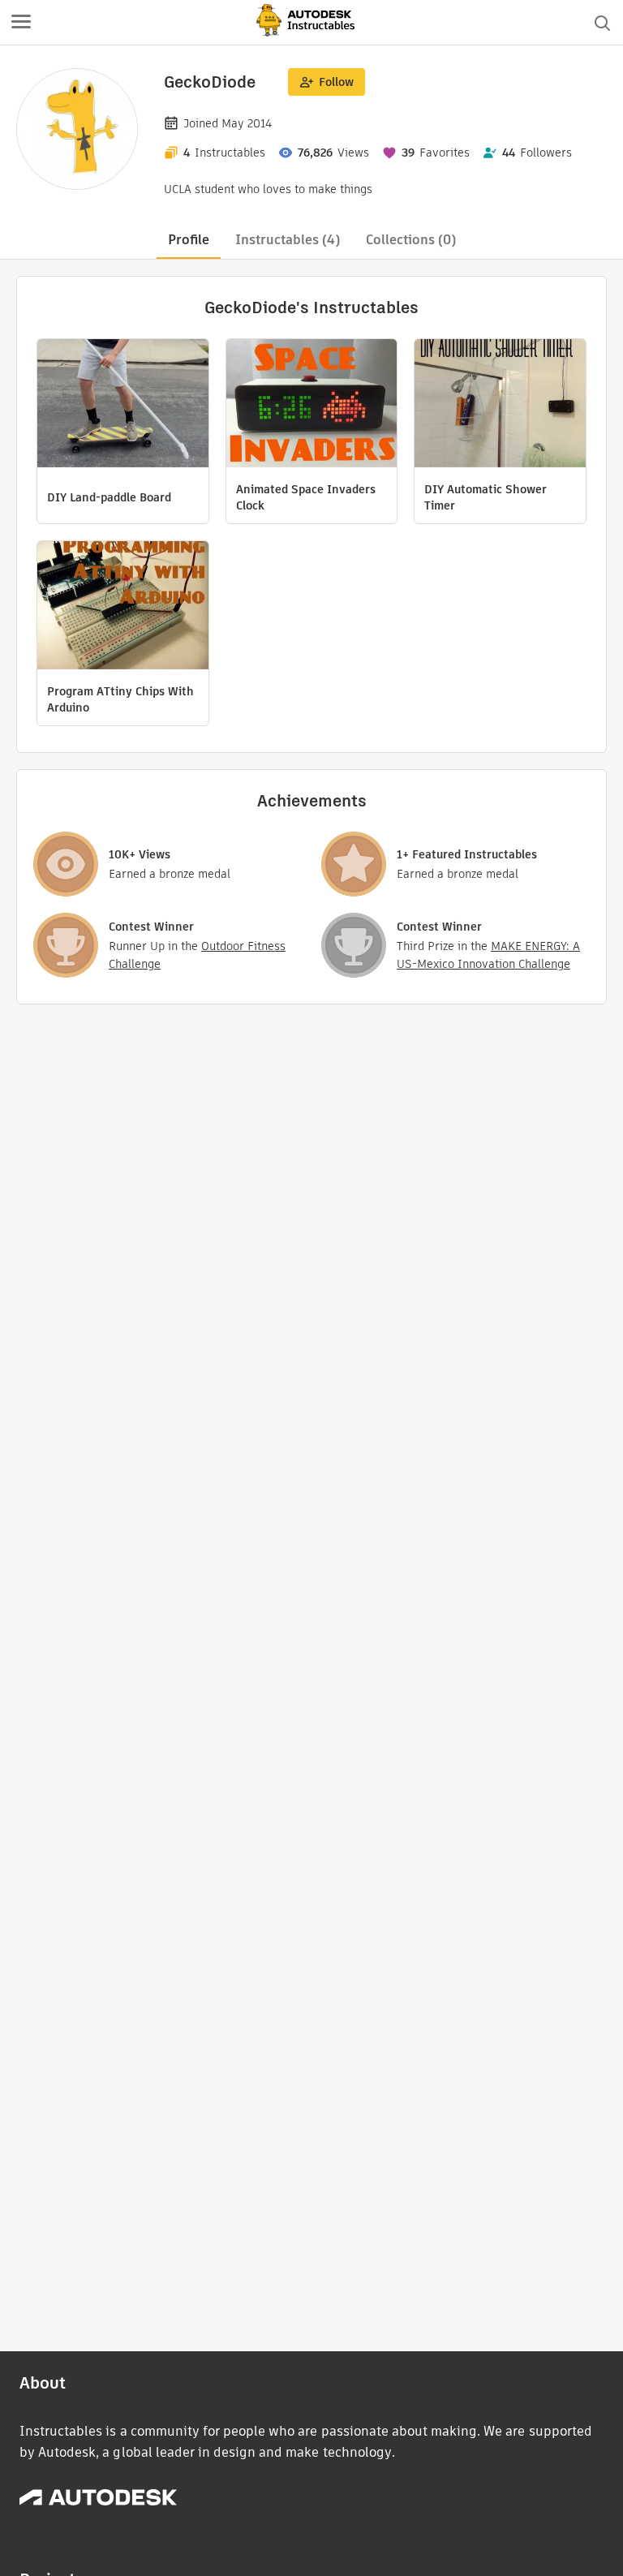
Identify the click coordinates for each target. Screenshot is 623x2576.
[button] (21, 23)
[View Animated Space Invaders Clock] (312, 405)
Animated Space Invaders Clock (306, 497)
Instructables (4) (288, 240)
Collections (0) (411, 240)
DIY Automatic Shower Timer (486, 497)
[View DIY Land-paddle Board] (123, 405)
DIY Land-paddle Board (109, 497)
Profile (189, 240)
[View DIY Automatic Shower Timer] (500, 405)
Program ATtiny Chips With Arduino (120, 699)
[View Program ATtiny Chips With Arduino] (123, 607)
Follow (336, 82)
